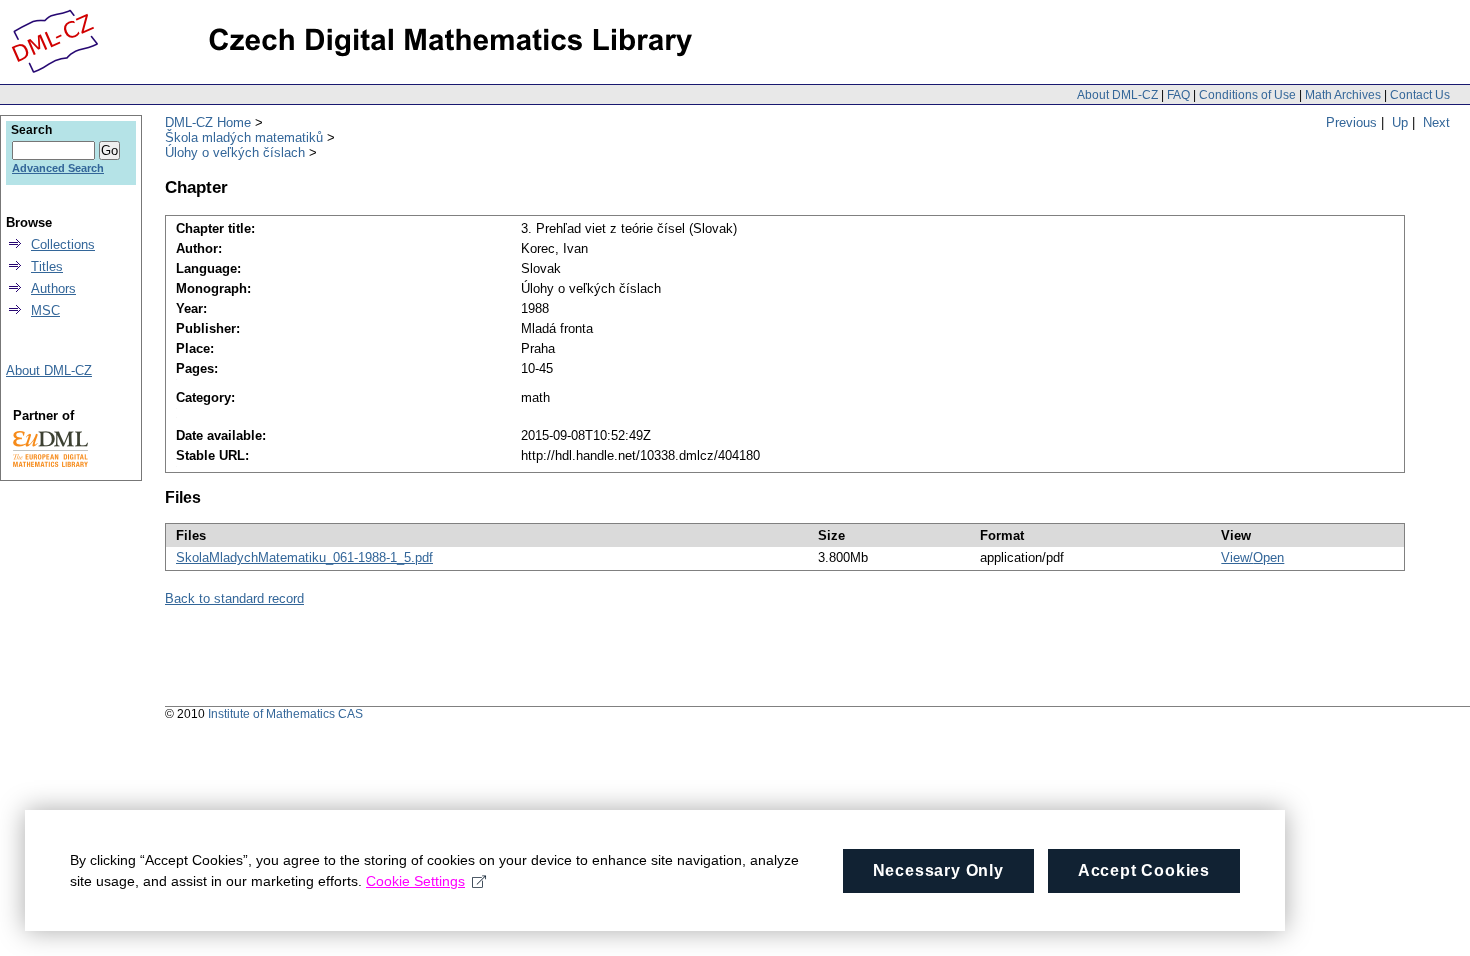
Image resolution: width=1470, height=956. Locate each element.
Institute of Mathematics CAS (285, 714)
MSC (45, 310)
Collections (63, 244)
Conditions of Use (1247, 95)
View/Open (1252, 557)
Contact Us (1420, 95)
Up (1400, 122)
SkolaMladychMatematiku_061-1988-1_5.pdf (304, 557)
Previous (1351, 122)
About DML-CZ (1117, 95)
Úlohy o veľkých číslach (235, 152)
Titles (47, 266)
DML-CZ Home (208, 122)
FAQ (1178, 95)
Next (1436, 122)
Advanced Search (58, 168)
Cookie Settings (415, 881)
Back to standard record (234, 598)
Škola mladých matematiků (244, 137)
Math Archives (1343, 95)
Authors (53, 288)
